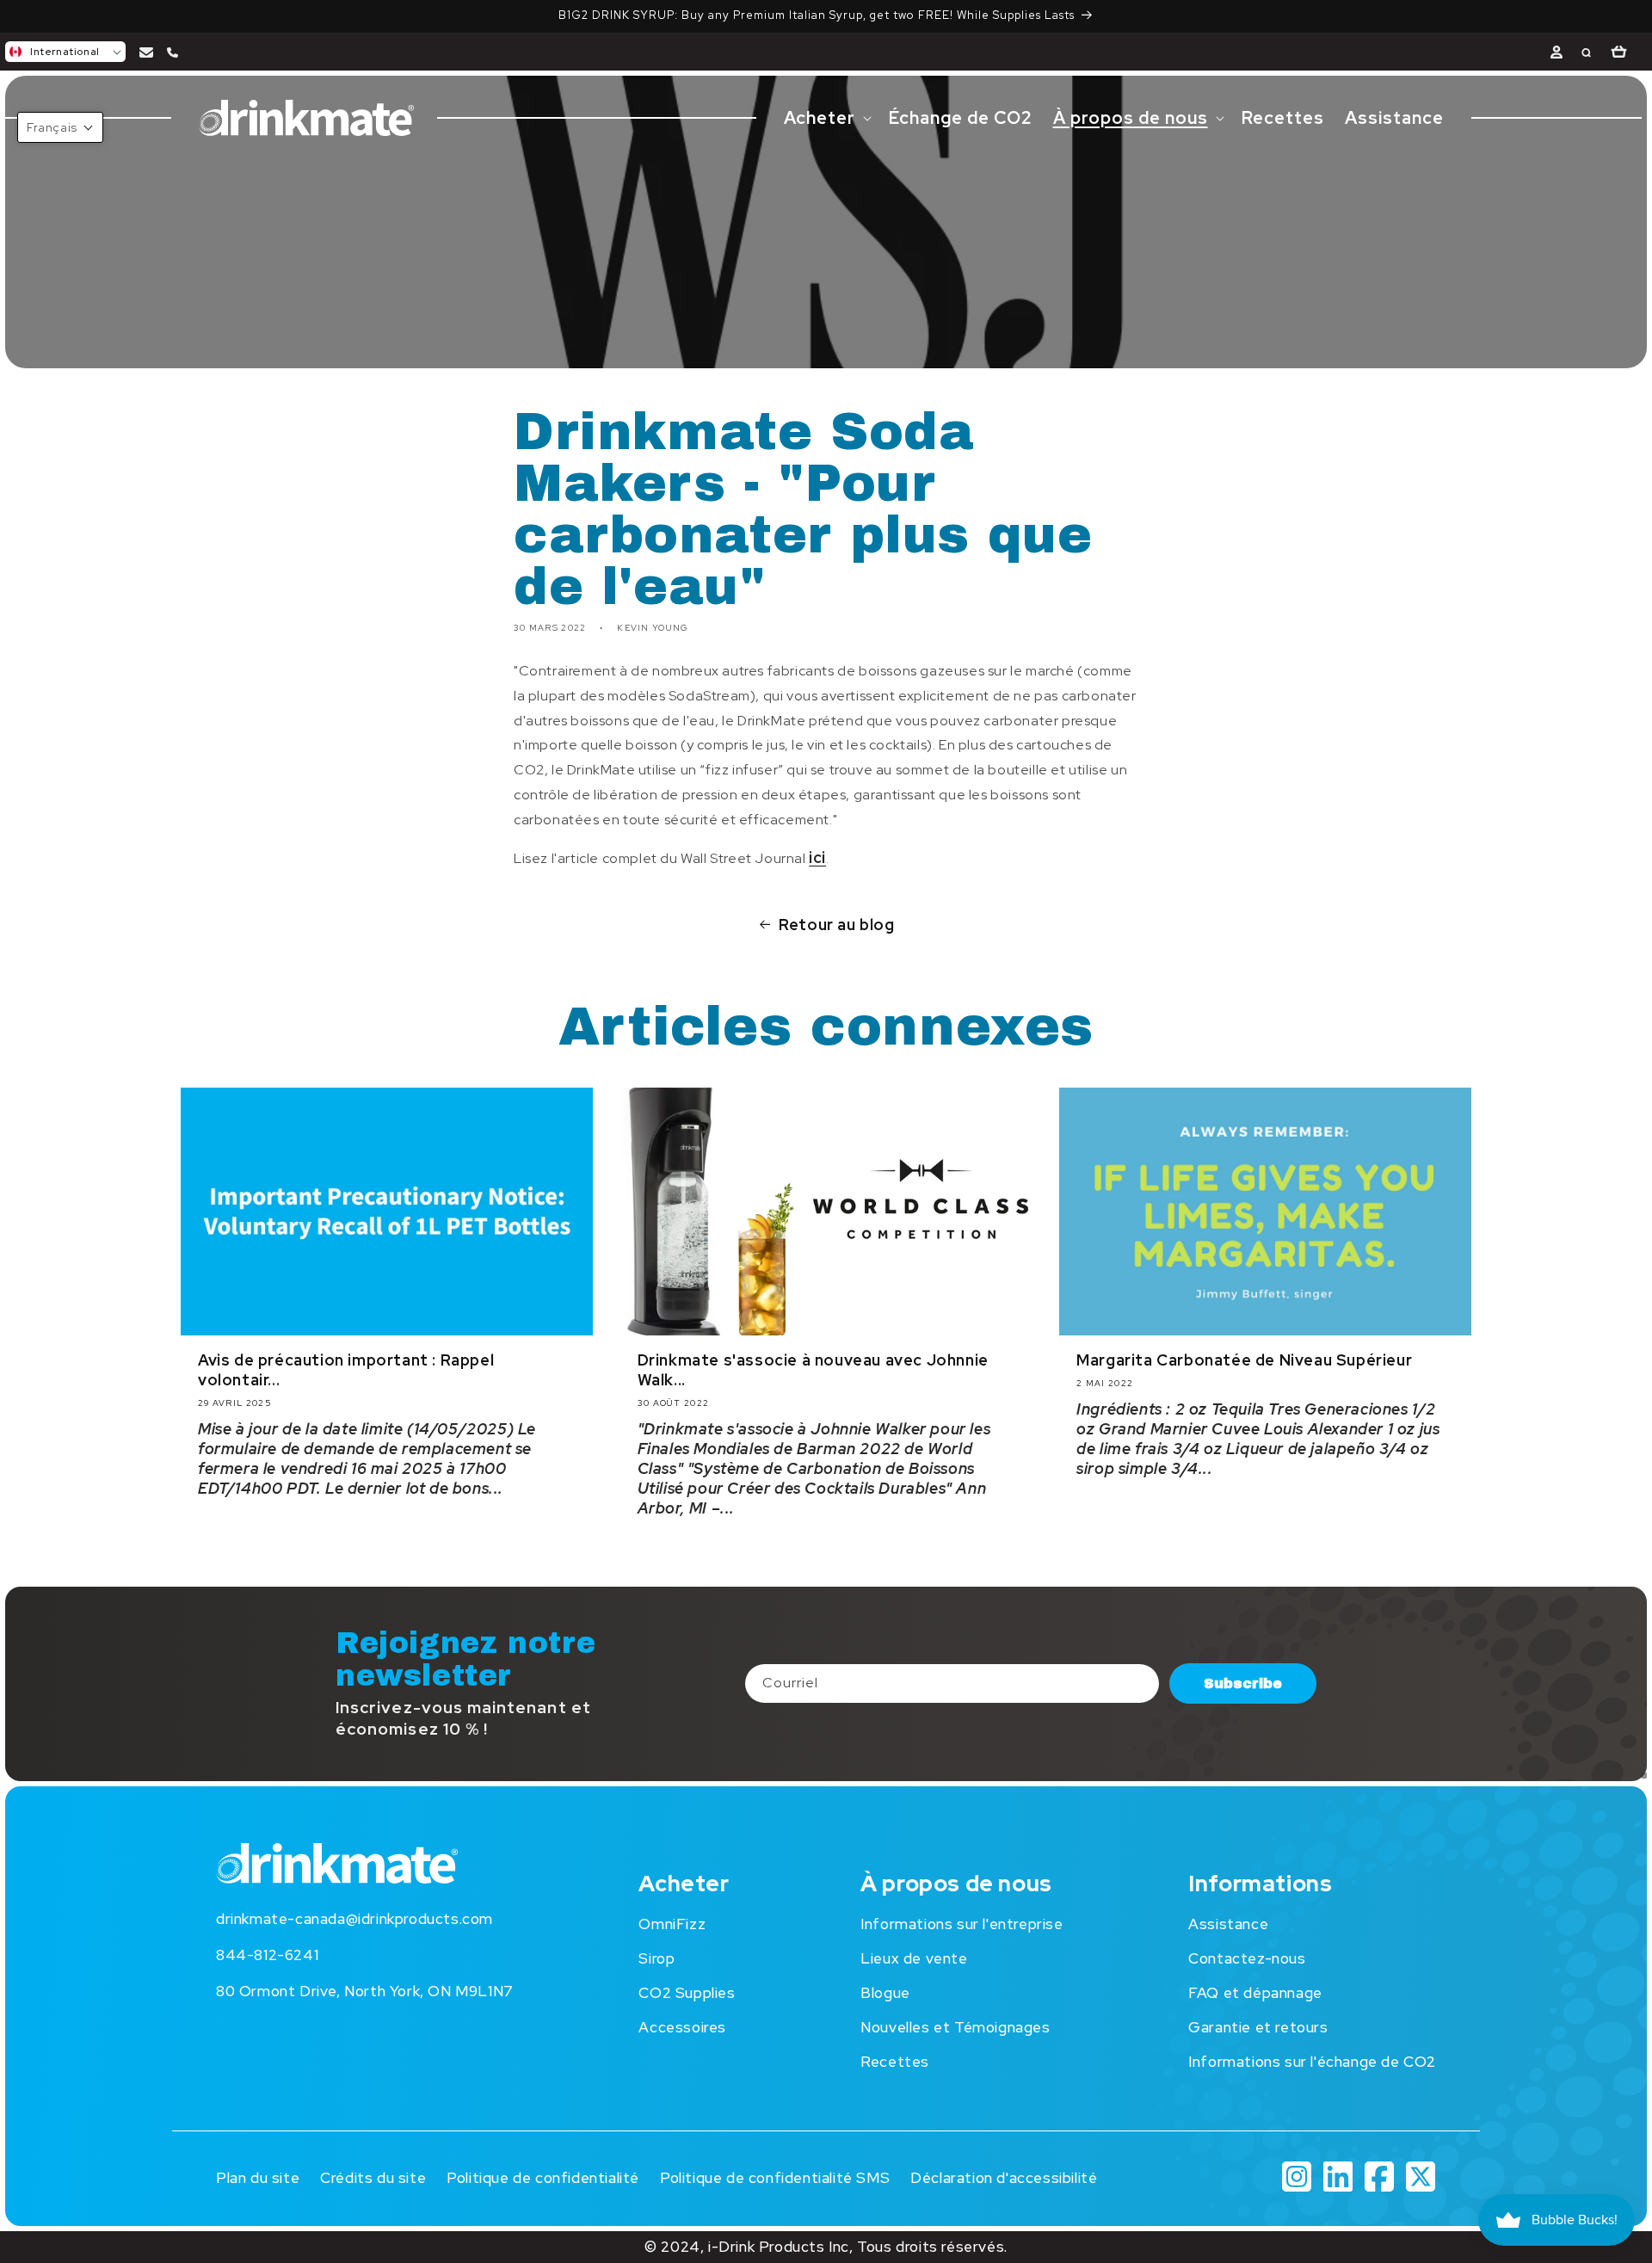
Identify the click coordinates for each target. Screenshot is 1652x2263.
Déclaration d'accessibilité (1004, 2178)
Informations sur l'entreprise (962, 1924)
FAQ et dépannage (1255, 1993)
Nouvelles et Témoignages (955, 2027)
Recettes (895, 2062)
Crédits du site (373, 2178)
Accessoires (682, 2027)
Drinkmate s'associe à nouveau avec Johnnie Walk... (813, 1371)
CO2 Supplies (687, 1993)
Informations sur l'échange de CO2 (1312, 2062)
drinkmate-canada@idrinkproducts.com (354, 1919)
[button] (65, 52)
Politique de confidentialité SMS (775, 2178)
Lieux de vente (914, 1958)
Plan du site (258, 2178)
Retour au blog (836, 925)
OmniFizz (672, 1924)
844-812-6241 (267, 1955)
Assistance (1228, 1924)
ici (817, 857)
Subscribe (1243, 1683)
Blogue (885, 1993)
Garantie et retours (1258, 2027)
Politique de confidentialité (543, 2178)
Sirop (656, 1958)
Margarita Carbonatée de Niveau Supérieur (1244, 1361)
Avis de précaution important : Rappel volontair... (346, 1371)
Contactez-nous (1247, 1958)
